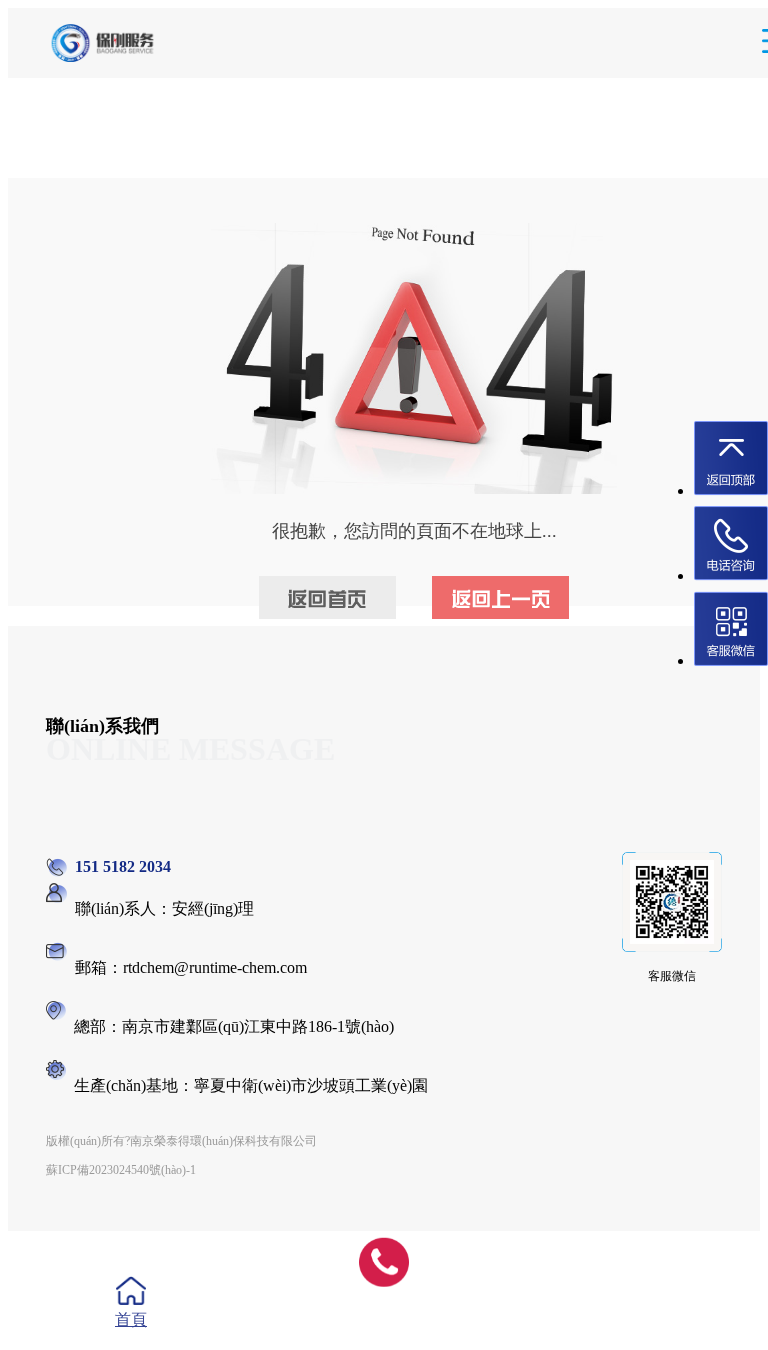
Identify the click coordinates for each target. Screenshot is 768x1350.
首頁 (131, 1319)
